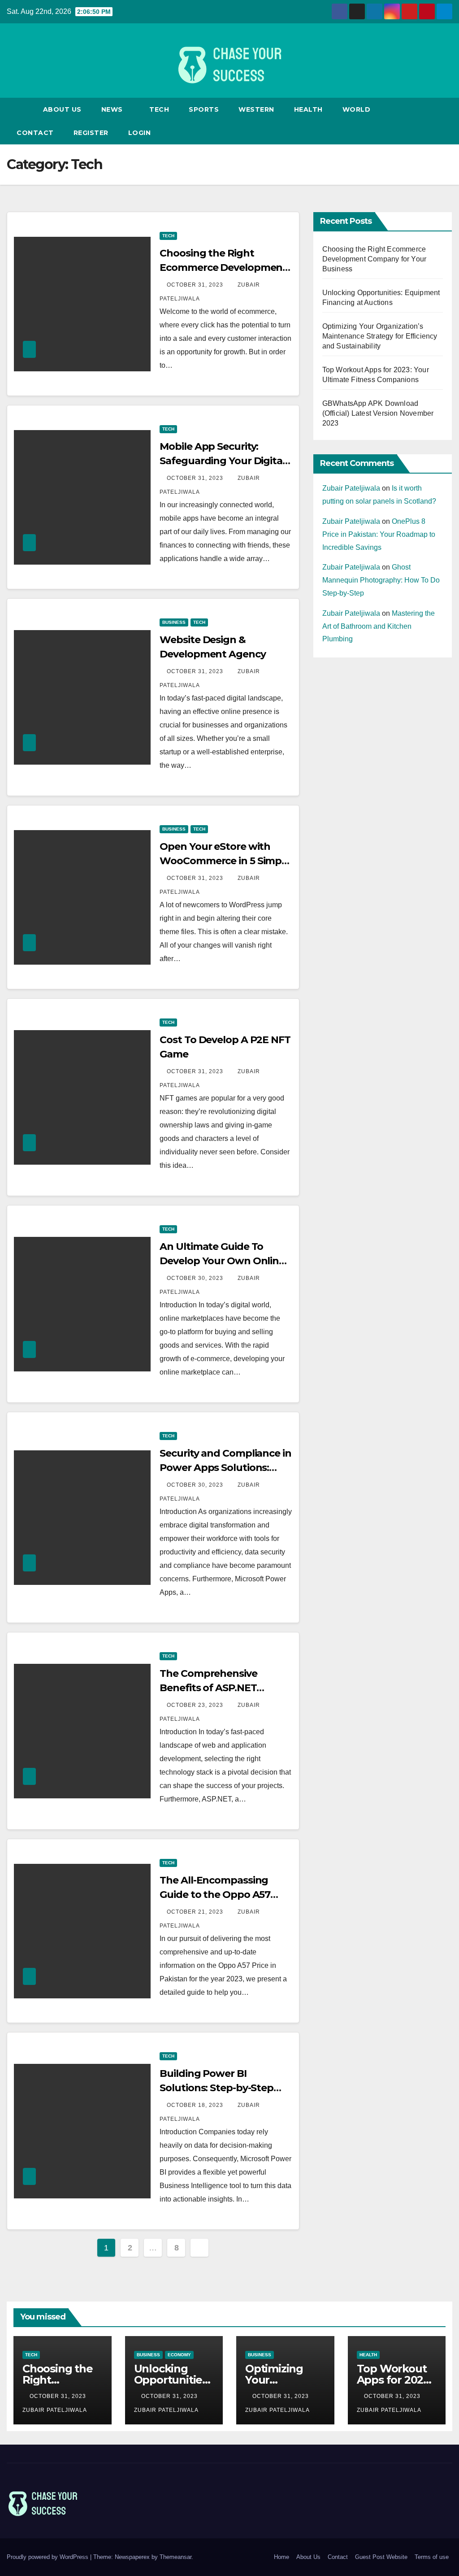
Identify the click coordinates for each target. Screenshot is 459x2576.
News (113, 109)
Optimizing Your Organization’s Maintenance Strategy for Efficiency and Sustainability (380, 336)
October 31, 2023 (196, 285)
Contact (35, 133)
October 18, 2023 (196, 2105)
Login (140, 133)
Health (308, 109)
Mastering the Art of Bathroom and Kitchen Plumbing (379, 626)
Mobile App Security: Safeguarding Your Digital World (222, 461)
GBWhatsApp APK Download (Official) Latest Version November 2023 (378, 413)
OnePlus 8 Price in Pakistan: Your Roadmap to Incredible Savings (379, 534)
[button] (446, 121)
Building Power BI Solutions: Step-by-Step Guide (217, 2088)
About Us (62, 109)
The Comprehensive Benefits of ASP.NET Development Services (214, 1688)
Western (256, 109)
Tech (159, 109)
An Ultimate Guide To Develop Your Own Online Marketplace (222, 1261)
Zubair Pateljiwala (351, 488)
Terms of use (432, 2557)
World (357, 109)
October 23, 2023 (196, 1705)
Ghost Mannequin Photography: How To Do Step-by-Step (381, 580)
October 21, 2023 (196, 1912)
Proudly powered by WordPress (48, 2557)
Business (174, 622)
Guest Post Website (381, 2557)
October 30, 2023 (196, 1278)
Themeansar (175, 2557)
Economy (179, 2355)
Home (281, 2557)
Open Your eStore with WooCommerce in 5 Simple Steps (225, 861)
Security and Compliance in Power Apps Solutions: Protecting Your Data (225, 1468)
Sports (204, 109)
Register (91, 133)
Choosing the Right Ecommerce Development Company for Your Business (375, 259)
